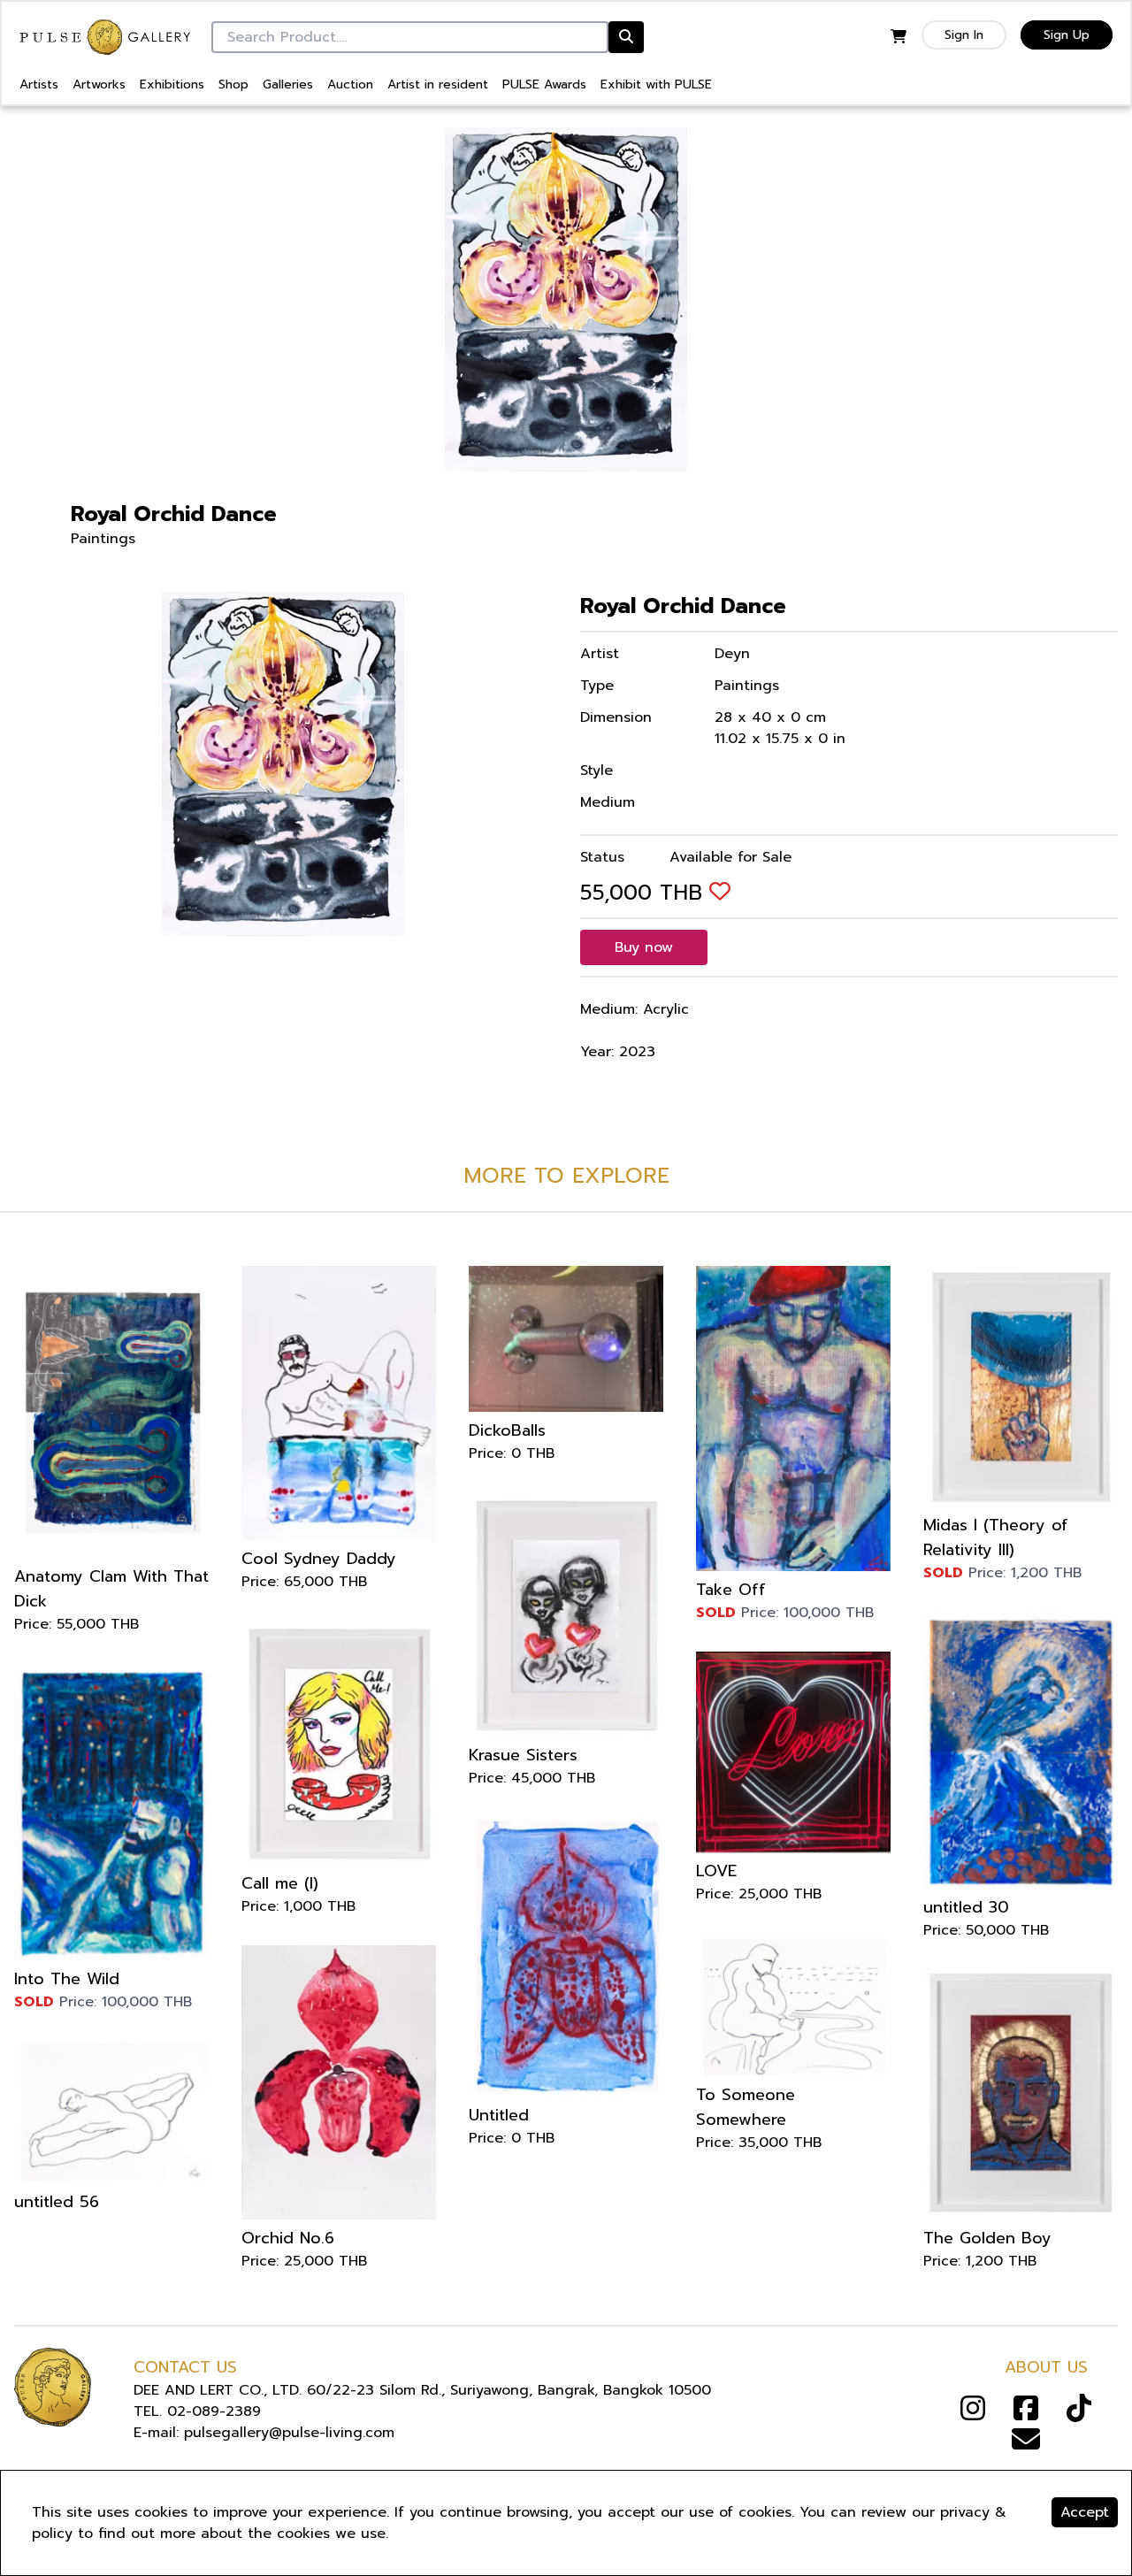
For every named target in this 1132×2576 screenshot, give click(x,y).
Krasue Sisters (523, 1755)
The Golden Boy (987, 2238)
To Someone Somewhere (746, 2107)
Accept (1085, 2512)
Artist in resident (438, 84)
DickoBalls (507, 1430)
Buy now (644, 947)
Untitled (499, 2115)
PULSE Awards (544, 84)
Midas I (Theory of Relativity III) (996, 1537)
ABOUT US (1046, 2367)
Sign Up (1067, 35)
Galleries (288, 84)
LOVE (716, 1871)
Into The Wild (67, 1979)
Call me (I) (280, 1883)
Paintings (103, 539)
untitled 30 (966, 1907)
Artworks (99, 84)
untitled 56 (57, 2202)
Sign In (964, 35)
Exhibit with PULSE (656, 84)
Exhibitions (172, 84)
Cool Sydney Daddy (319, 1559)
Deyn (732, 654)
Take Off (731, 1590)
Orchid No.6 (288, 2238)
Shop (233, 84)
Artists (39, 84)
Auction (350, 84)
